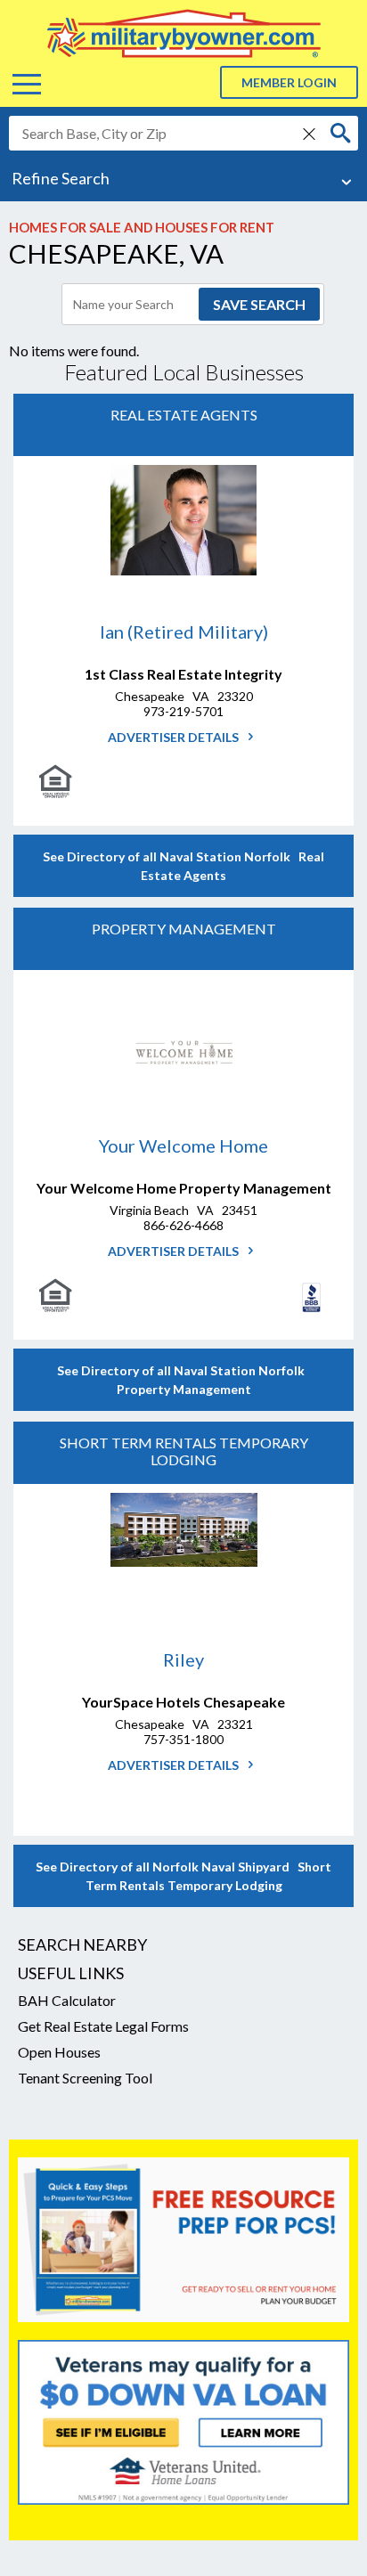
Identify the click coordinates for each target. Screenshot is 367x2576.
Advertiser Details (175, 737)
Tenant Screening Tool (85, 2078)
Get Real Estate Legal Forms (103, 2026)
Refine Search (61, 178)
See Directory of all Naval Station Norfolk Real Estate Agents (183, 866)
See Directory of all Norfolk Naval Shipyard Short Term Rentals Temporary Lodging (183, 1876)
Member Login (289, 82)
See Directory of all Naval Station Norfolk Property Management (183, 1380)
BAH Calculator (67, 2000)
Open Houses (59, 2052)
